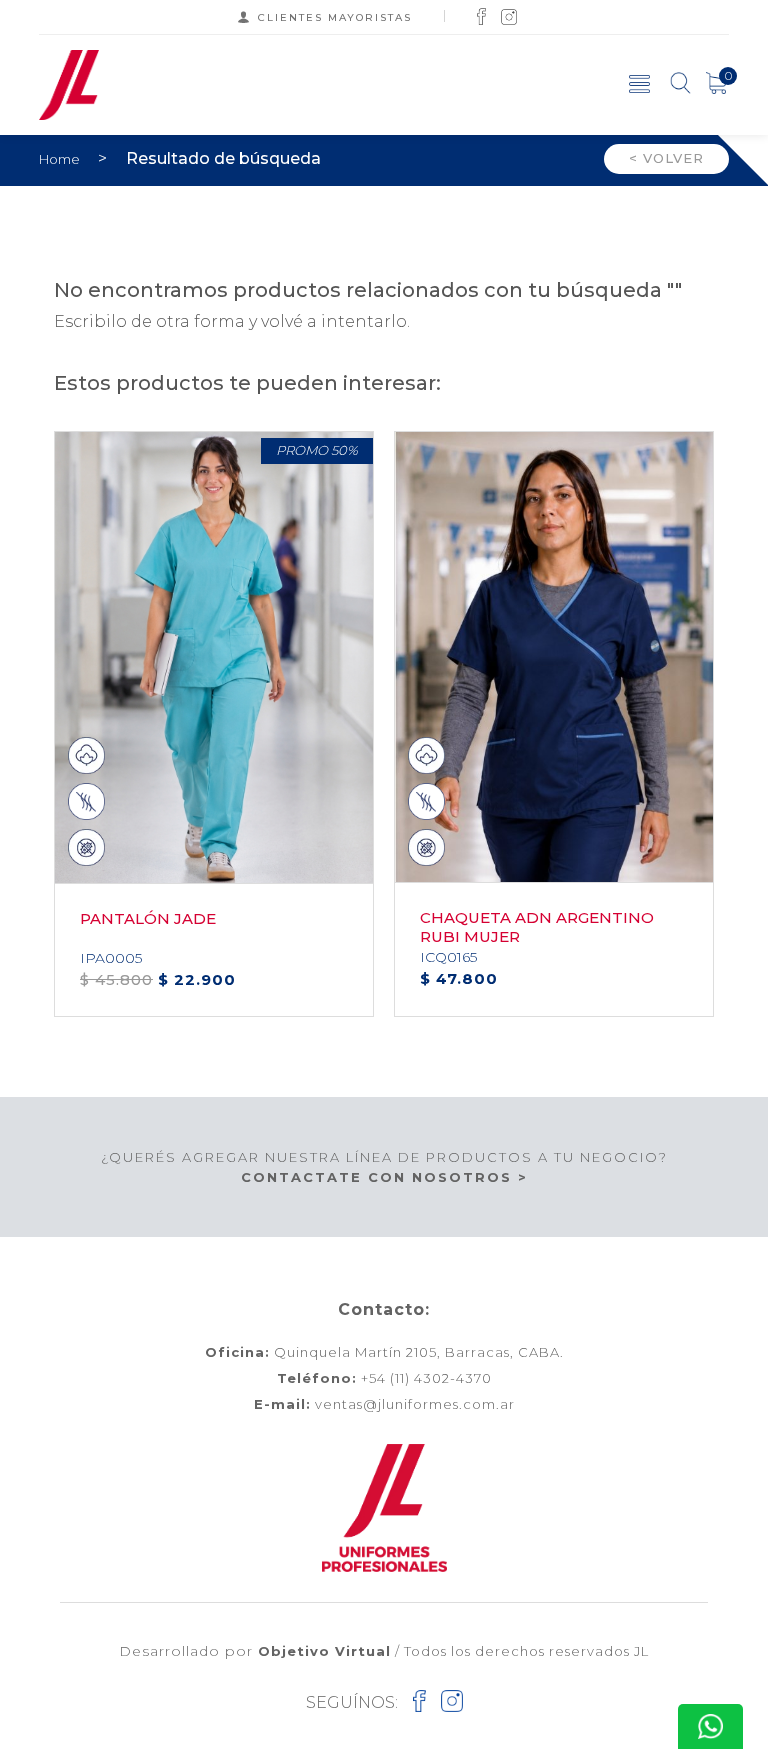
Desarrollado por (255, 1651)
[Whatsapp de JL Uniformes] (710, 1726)
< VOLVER (666, 158)
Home (61, 159)
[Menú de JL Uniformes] (639, 83)
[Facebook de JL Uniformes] (481, 16)
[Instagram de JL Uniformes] (509, 16)
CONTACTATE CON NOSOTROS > (384, 1177)
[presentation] (725, 431)
